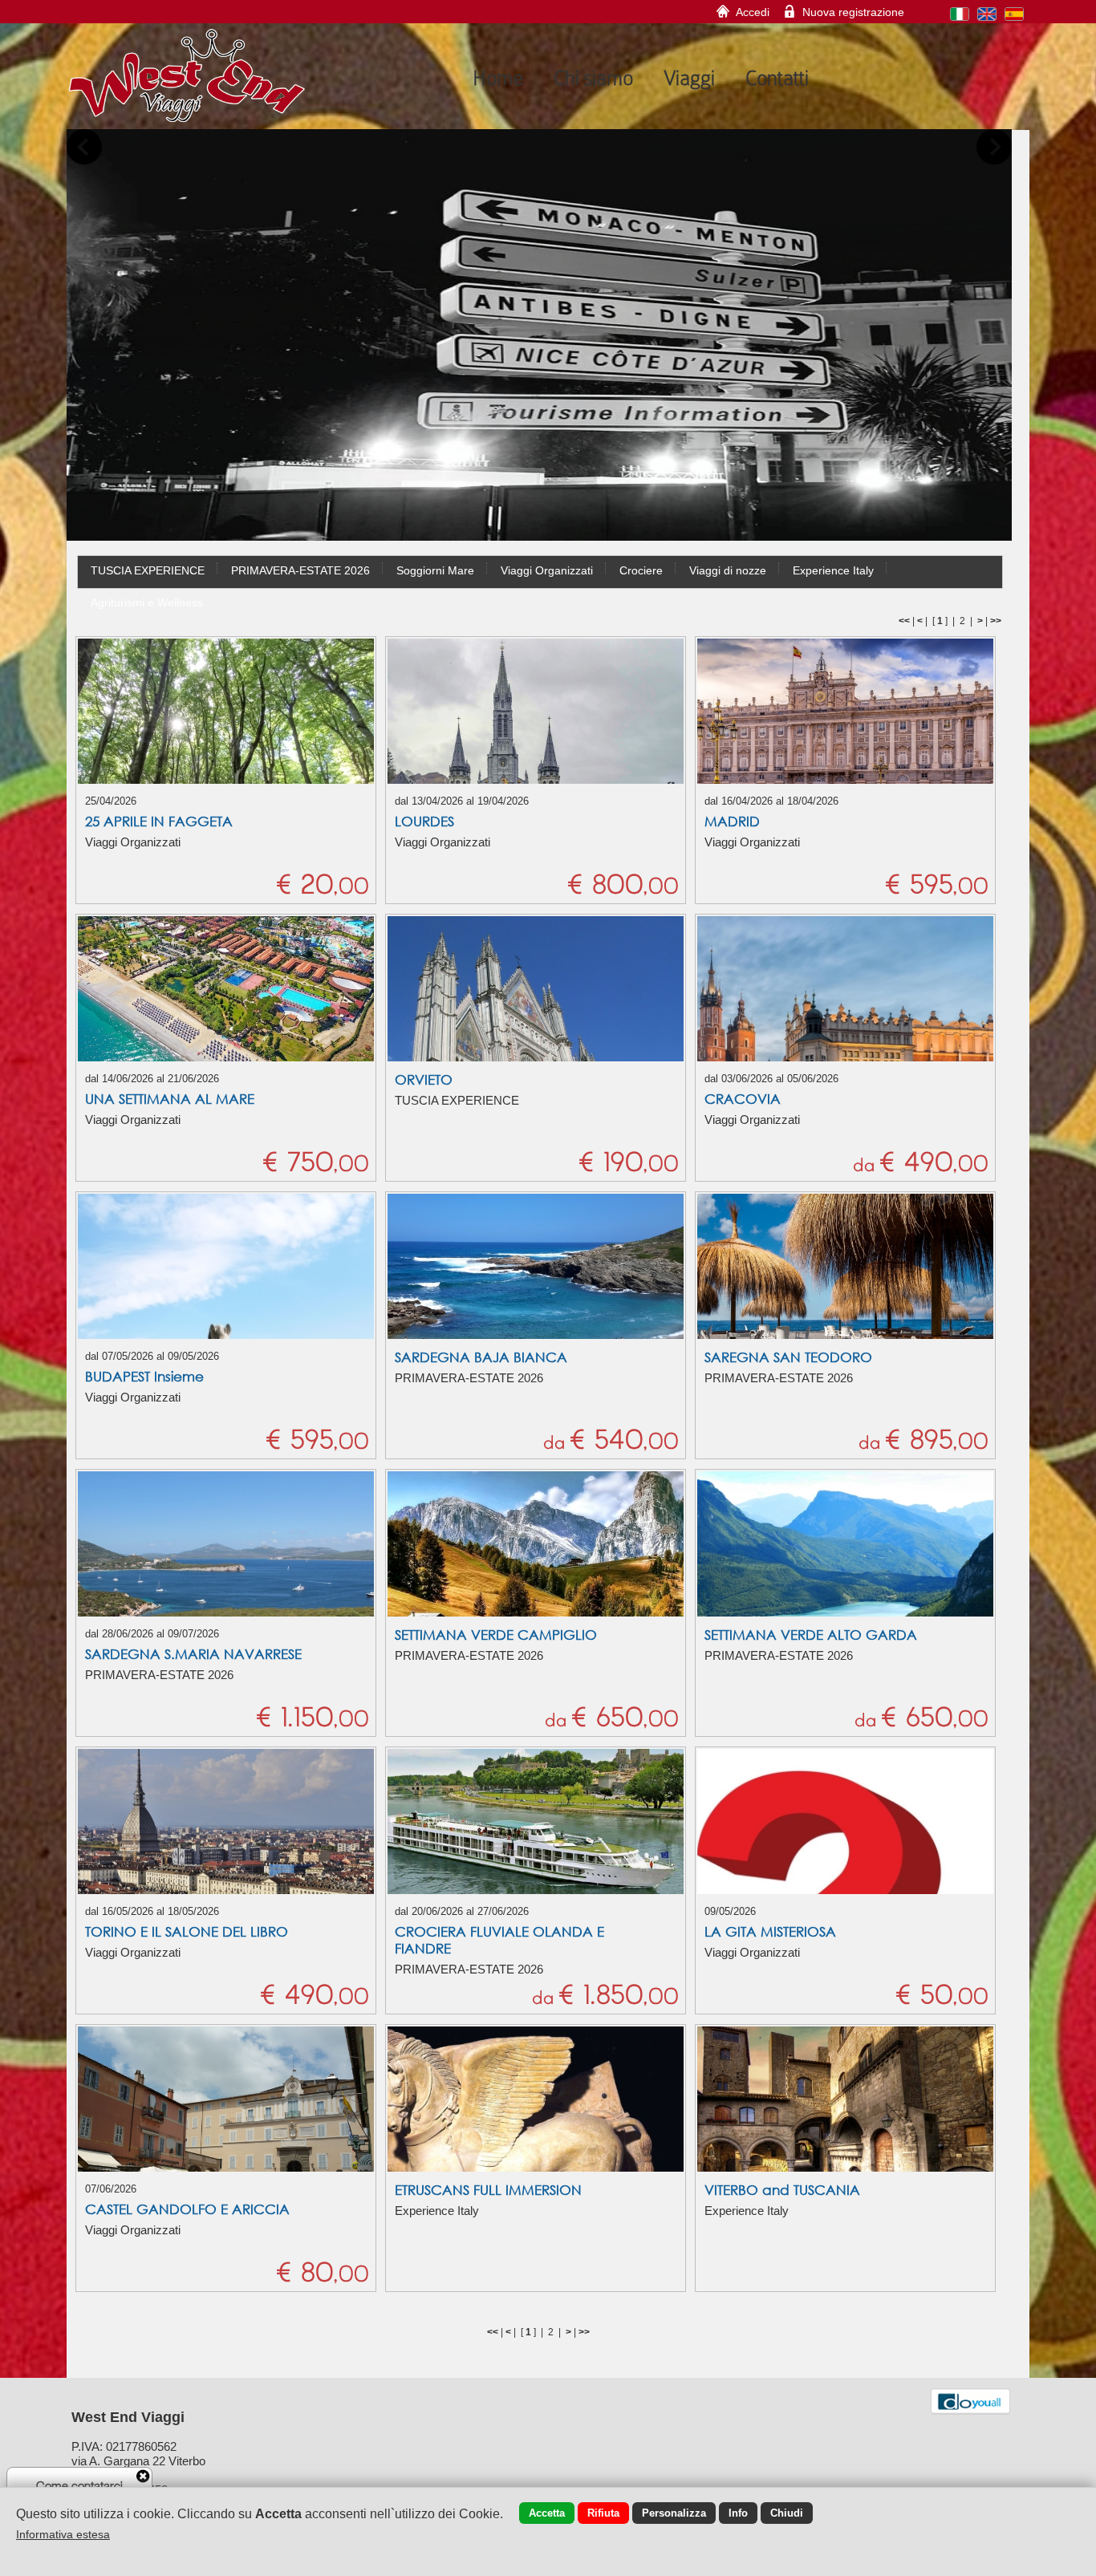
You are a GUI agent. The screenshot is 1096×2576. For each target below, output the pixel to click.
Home (498, 78)
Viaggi (689, 78)
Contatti (777, 78)
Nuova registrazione (853, 12)
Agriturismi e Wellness (147, 602)
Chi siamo (593, 78)
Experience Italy (833, 570)
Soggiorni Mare (435, 570)
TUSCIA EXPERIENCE (148, 570)
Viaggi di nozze (728, 570)
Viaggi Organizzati (547, 570)
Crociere (641, 570)
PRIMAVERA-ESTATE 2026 (300, 570)
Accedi (753, 12)
